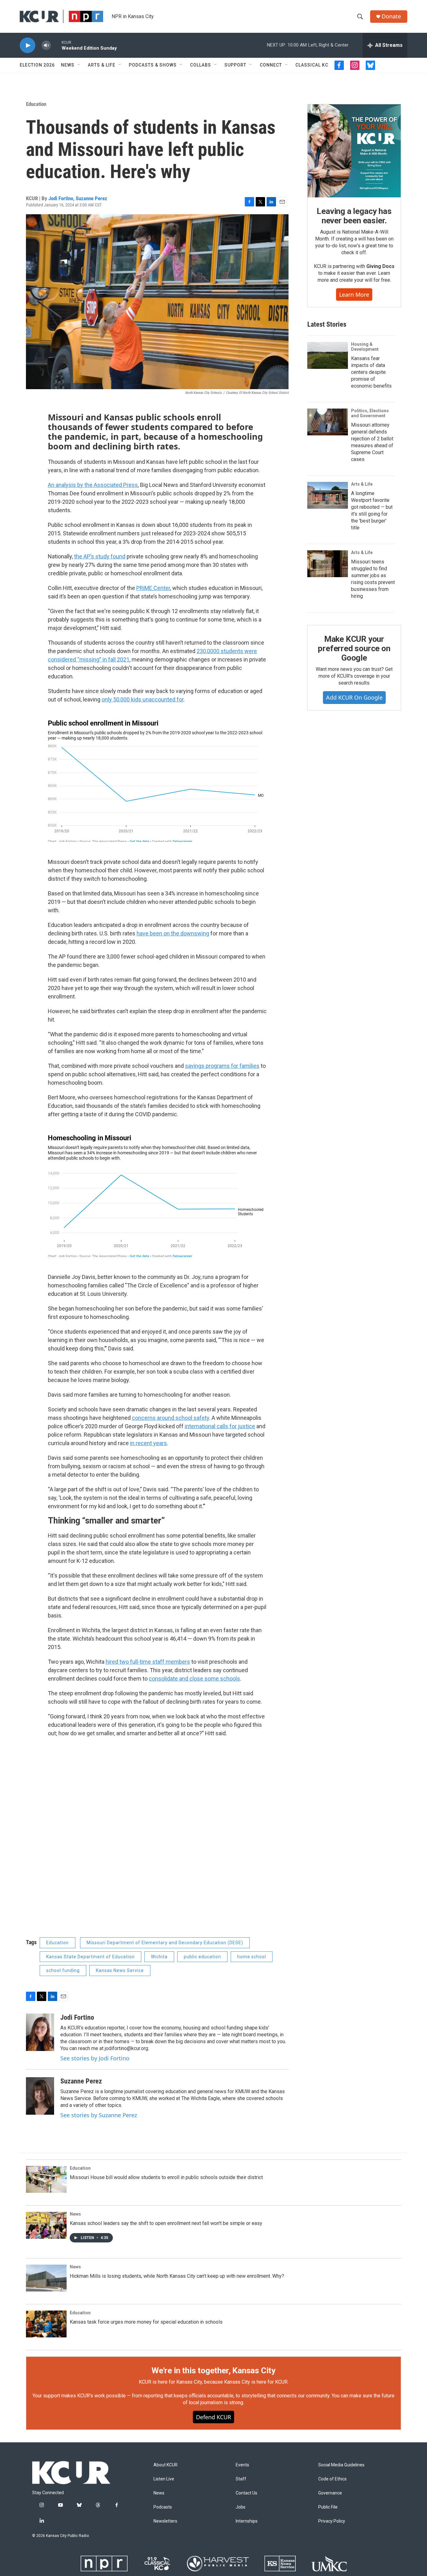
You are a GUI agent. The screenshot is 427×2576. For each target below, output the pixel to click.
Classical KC (312, 65)
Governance (330, 2493)
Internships (247, 2521)
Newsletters (165, 2521)
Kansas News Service (120, 1970)
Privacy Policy (332, 2521)
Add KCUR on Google (354, 697)
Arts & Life (102, 65)
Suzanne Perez (91, 198)
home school (252, 1957)
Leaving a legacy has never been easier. (354, 216)
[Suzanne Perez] (40, 2096)
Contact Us (246, 2493)
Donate (391, 16)
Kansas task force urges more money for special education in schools (146, 2322)
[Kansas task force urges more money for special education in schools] (46, 2324)
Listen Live (164, 2479)
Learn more (354, 295)
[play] (28, 45)
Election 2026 (37, 65)
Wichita (159, 1957)
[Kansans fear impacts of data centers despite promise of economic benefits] (328, 355)
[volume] (46, 45)
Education (36, 104)
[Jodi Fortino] (40, 2032)
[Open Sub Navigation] (79, 65)
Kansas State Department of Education (90, 1957)
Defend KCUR (213, 2417)
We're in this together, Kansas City (213, 2370)
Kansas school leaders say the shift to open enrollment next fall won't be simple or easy (166, 2223)
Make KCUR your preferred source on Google (354, 648)
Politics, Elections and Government (370, 413)
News (68, 65)
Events (242, 2465)
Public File (328, 2507)
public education (202, 1957)
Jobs (241, 2507)
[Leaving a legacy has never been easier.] (354, 151)
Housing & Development (365, 347)
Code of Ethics (332, 2479)
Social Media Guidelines (341, 2465)
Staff (241, 2479)
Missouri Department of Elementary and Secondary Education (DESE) (165, 1943)
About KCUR (166, 2465)
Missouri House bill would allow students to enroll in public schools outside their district (166, 2177)
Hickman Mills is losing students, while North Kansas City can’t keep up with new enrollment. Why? (177, 2276)
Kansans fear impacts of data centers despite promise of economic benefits (371, 372)
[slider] (56, 45)
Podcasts (163, 2507)
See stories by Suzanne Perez (99, 2115)
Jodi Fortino (61, 198)
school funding (63, 1970)
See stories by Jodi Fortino (95, 2058)
